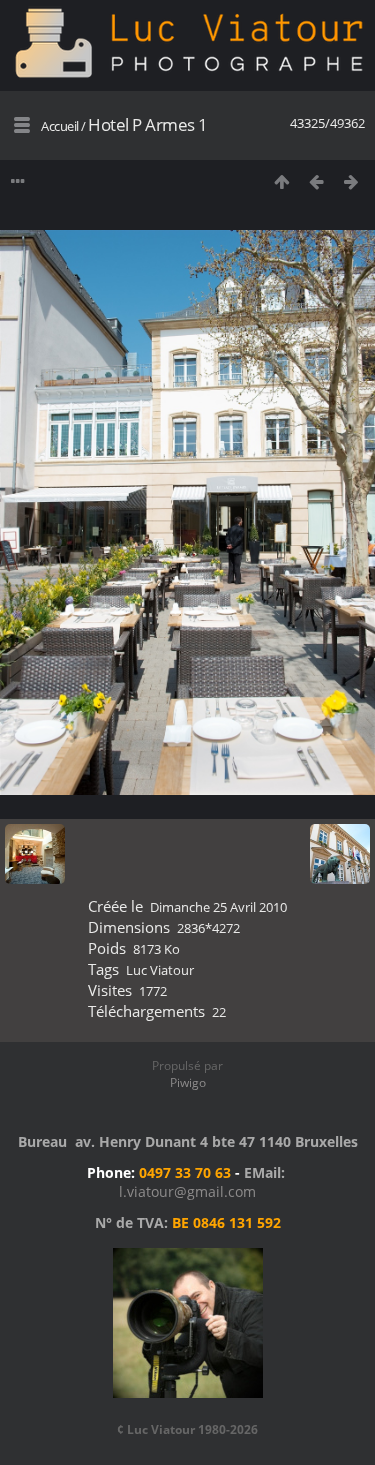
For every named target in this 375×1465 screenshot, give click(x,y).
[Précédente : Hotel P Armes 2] (316, 181)
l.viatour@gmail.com (187, 1191)
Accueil (60, 126)
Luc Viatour (160, 970)
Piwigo (188, 1082)
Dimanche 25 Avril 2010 (218, 907)
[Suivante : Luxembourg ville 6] (351, 181)
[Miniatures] (281, 181)
